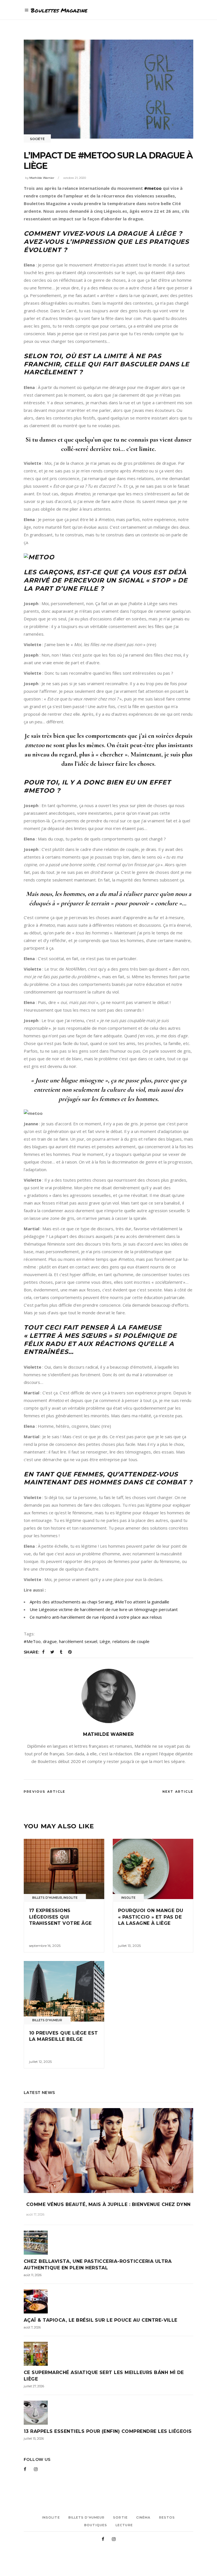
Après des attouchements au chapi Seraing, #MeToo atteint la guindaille (99, 1602)
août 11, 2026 (33, 2275)
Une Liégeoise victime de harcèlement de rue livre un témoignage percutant (104, 1609)
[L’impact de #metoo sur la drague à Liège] (108, 1696)
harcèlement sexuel (78, 1641)
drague (50, 1641)
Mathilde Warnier (42, 178)
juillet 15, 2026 (34, 2439)
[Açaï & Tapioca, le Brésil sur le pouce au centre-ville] (108, 2301)
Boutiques (96, 2525)
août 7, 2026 (32, 2327)
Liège (105, 1641)
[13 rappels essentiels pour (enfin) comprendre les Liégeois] (108, 2413)
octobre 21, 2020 (75, 178)
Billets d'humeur (47, 1898)
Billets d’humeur (87, 2517)
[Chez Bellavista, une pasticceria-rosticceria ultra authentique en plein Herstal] (108, 2243)
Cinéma (143, 2517)
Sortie (120, 2517)
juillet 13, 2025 (129, 1946)
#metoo (153, 188)
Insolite (70, 1898)
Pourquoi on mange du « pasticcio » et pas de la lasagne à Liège (151, 1917)
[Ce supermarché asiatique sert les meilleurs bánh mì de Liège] (108, 2354)
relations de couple (131, 1641)
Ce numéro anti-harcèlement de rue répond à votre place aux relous (96, 1617)
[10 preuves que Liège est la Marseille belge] (64, 1991)
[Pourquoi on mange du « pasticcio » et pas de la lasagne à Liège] (153, 1869)
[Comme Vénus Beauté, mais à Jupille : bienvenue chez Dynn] (108, 2151)
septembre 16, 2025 (45, 1946)
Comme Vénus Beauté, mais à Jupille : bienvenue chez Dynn (108, 2204)
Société (37, 139)
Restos (167, 2517)
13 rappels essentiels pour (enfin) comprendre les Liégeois (108, 2431)
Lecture (124, 2525)
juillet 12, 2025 (40, 2062)
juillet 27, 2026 (34, 2386)
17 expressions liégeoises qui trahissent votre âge (60, 1917)
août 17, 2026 (35, 2214)
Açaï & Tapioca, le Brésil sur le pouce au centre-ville (101, 2320)
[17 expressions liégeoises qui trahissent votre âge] (64, 1869)
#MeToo (32, 1641)
